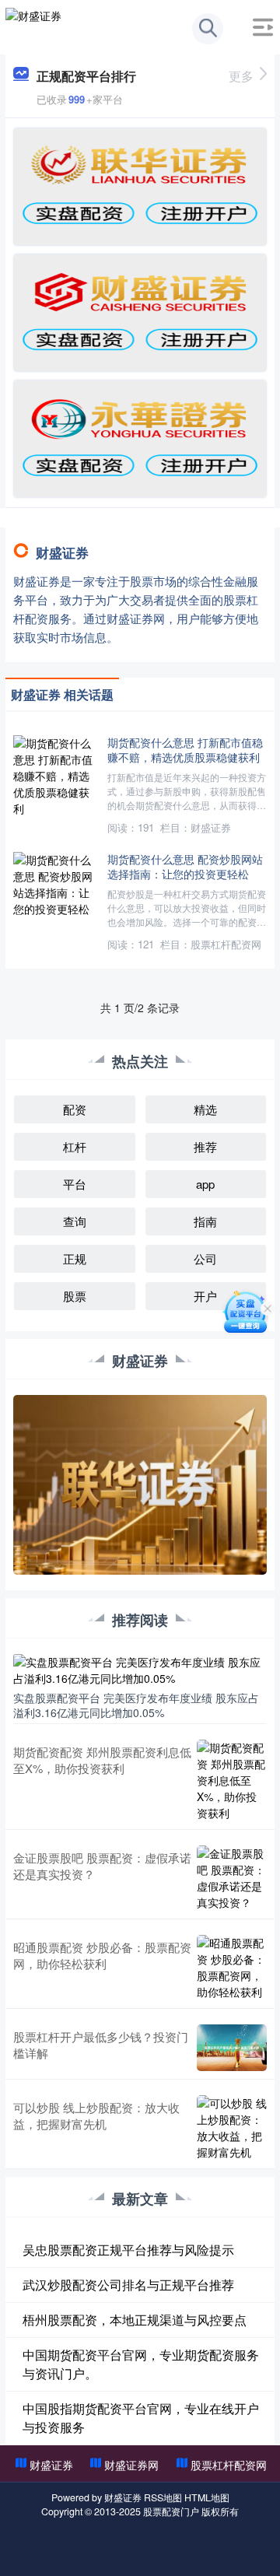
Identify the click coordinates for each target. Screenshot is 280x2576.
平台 (75, 1184)
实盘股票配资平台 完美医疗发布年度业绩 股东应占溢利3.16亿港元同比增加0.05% (136, 1705)
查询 (75, 1221)
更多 (241, 76)
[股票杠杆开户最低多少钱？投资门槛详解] (232, 2048)
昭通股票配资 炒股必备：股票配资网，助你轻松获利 (102, 1955)
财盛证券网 (131, 2465)
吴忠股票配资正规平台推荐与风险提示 (128, 2250)
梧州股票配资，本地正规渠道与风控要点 (135, 2320)
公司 (205, 1258)
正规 (75, 1258)
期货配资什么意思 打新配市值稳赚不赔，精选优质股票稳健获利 (185, 749)
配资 (75, 1109)
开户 (205, 1296)
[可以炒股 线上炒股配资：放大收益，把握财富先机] (232, 2128)
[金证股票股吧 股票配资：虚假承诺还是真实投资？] (232, 1878)
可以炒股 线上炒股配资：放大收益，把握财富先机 (96, 2115)
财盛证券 (51, 2465)
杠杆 (75, 1146)
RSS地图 (163, 2497)
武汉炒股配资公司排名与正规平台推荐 (128, 2285)
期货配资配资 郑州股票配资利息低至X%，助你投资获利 (102, 1760)
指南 (205, 1221)
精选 (205, 1109)
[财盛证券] (33, 26)
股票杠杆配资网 (229, 2465)
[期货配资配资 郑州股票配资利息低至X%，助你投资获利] (232, 1780)
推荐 (205, 1146)
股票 (75, 1296)
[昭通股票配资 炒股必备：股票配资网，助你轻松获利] (232, 1968)
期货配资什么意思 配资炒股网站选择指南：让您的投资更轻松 (185, 866)
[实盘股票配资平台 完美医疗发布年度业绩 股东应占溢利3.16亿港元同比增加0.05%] (140, 1669)
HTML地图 (207, 2497)
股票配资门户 (171, 2511)
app (205, 1184)
